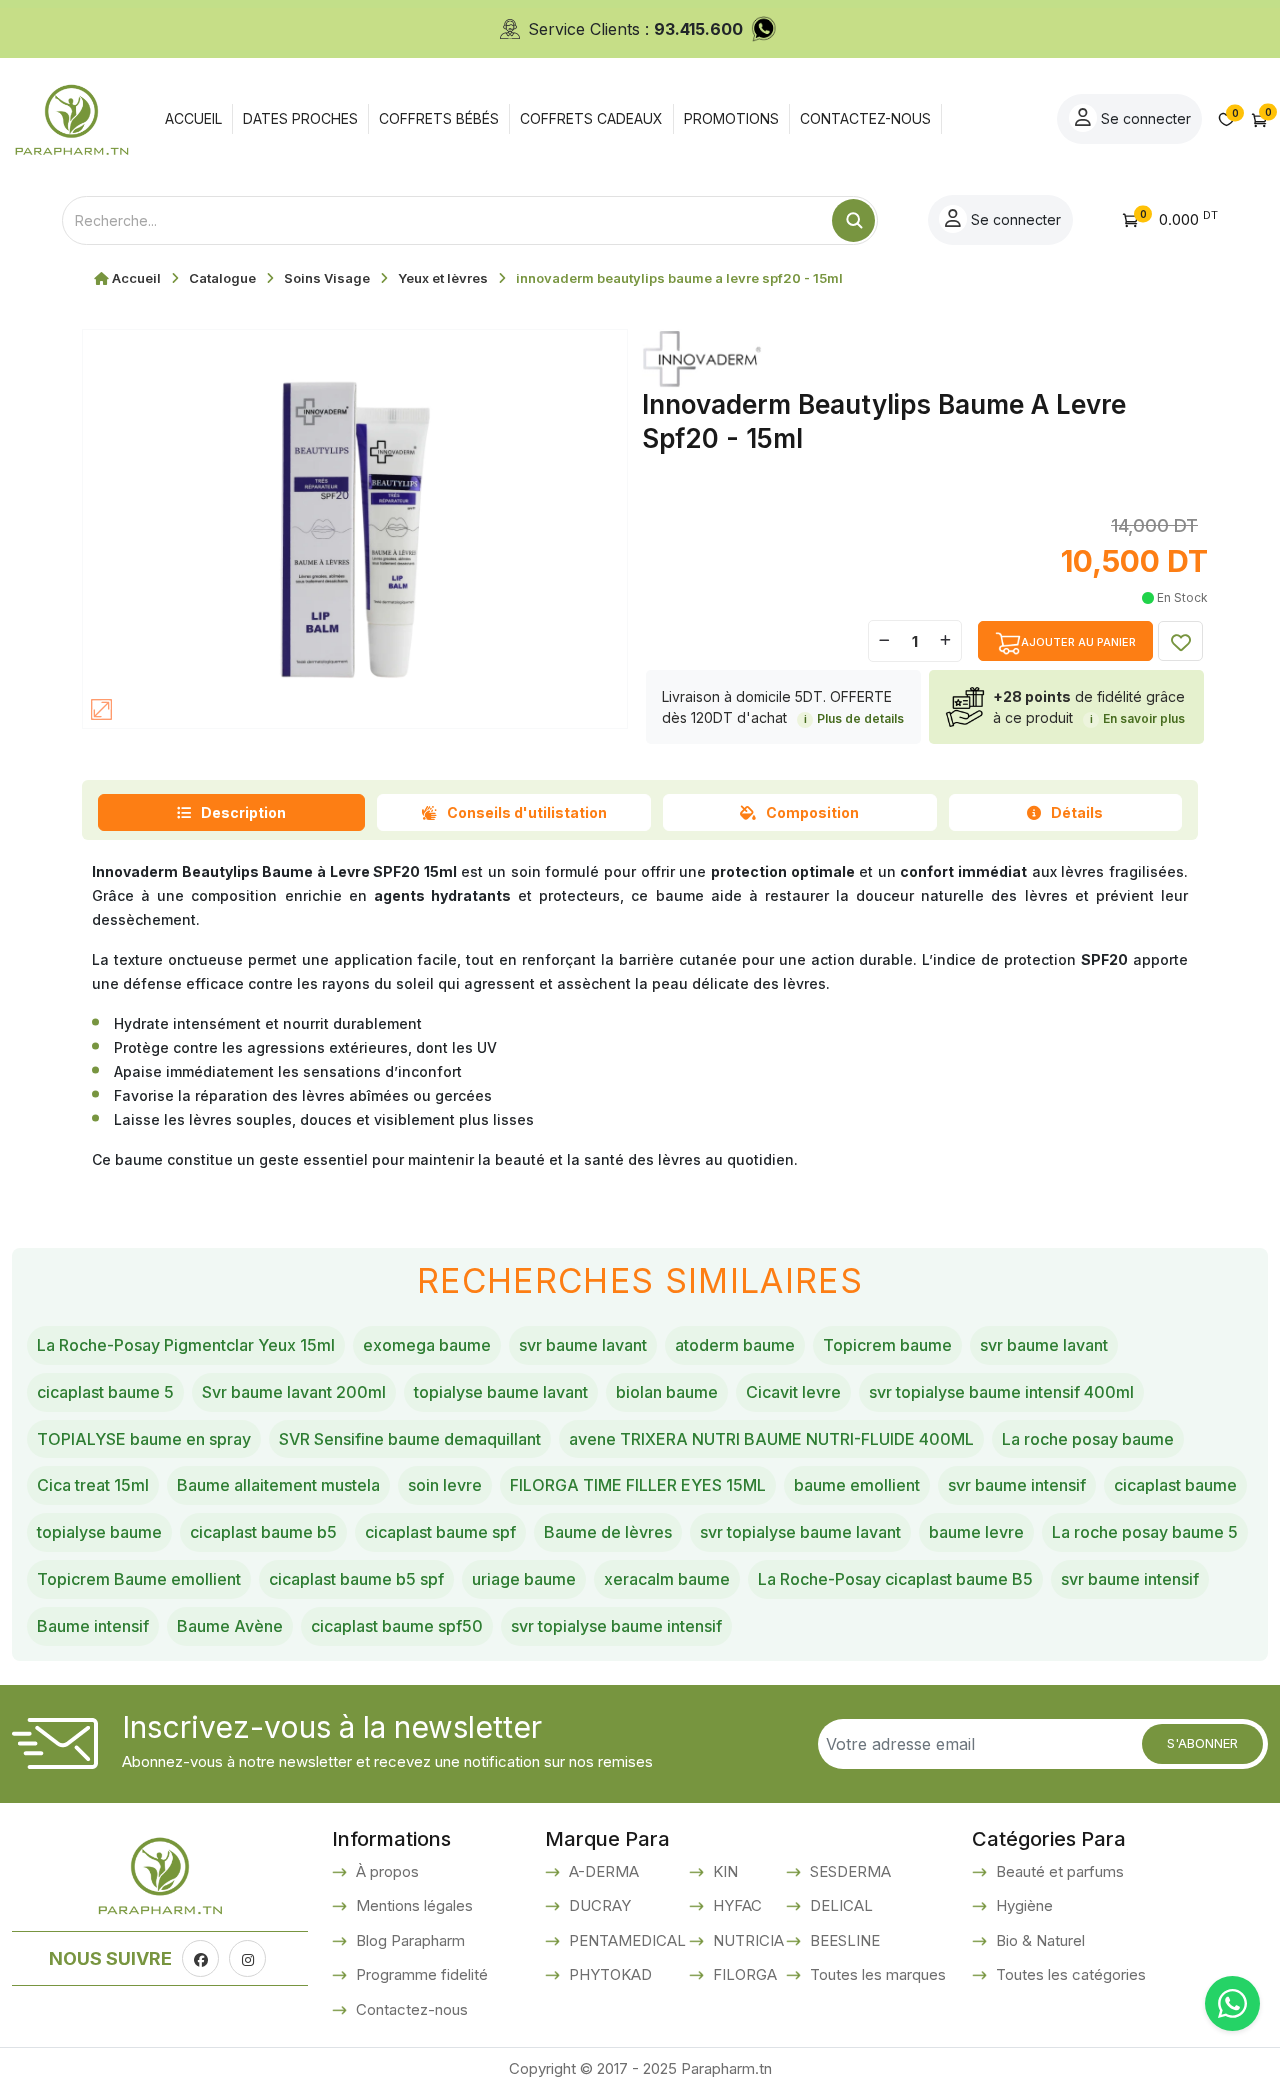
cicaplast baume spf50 (397, 1626)
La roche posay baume (1088, 1439)
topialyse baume (99, 1532)
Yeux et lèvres (443, 278)
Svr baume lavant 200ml (294, 1392)
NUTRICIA (746, 1940)
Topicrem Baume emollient (139, 1579)
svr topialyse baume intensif (616, 1626)
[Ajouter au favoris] (1180, 641)
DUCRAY (598, 1905)
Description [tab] (243, 812)
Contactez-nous (410, 2009)
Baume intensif (93, 1626)
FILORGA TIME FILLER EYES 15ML (638, 1485)
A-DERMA (602, 1871)
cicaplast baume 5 (105, 1392)
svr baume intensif (1017, 1485)
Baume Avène (230, 1626)
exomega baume (427, 1345)
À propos (385, 1871)
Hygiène (1022, 1905)
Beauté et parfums (1058, 1871)
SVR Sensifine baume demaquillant (410, 1439)
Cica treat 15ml (93, 1485)
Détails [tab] (1077, 812)
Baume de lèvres (608, 1532)
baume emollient (857, 1485)
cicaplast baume (1175, 1485)
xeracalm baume (667, 1579)
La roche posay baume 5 (1145, 1532)
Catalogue (222, 278)
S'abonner (1202, 1743)
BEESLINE (843, 1940)
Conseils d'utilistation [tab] (527, 812)
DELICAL (839, 1905)
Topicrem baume (887, 1345)
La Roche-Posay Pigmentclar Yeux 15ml (186, 1345)
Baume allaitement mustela (278, 1485)
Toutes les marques (876, 1974)
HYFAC (735, 1905)
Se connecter (1144, 118)
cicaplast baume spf (440, 1532)
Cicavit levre (793, 1392)
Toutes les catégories (1069, 1974)
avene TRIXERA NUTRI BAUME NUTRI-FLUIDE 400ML (771, 1439)
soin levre (445, 1485)
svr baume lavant (583, 1345)
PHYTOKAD (608, 1974)
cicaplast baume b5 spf (356, 1579)
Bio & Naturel (1038, 1940)
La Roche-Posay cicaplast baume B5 (895, 1579)
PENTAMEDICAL (625, 1940)
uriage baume (524, 1579)
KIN (723, 1871)
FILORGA (743, 1974)
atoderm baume (735, 1345)
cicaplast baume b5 (263, 1532)
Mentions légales (412, 1905)
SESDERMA (848, 1871)
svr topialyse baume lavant (800, 1532)
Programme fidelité (420, 1974)
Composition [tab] (812, 812)
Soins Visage (327, 278)
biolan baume (667, 1392)
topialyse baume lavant (501, 1392)
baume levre (976, 1532)
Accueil (136, 278)
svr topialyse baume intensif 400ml (1001, 1392)
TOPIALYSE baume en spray (144, 1439)
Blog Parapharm (408, 1940)
